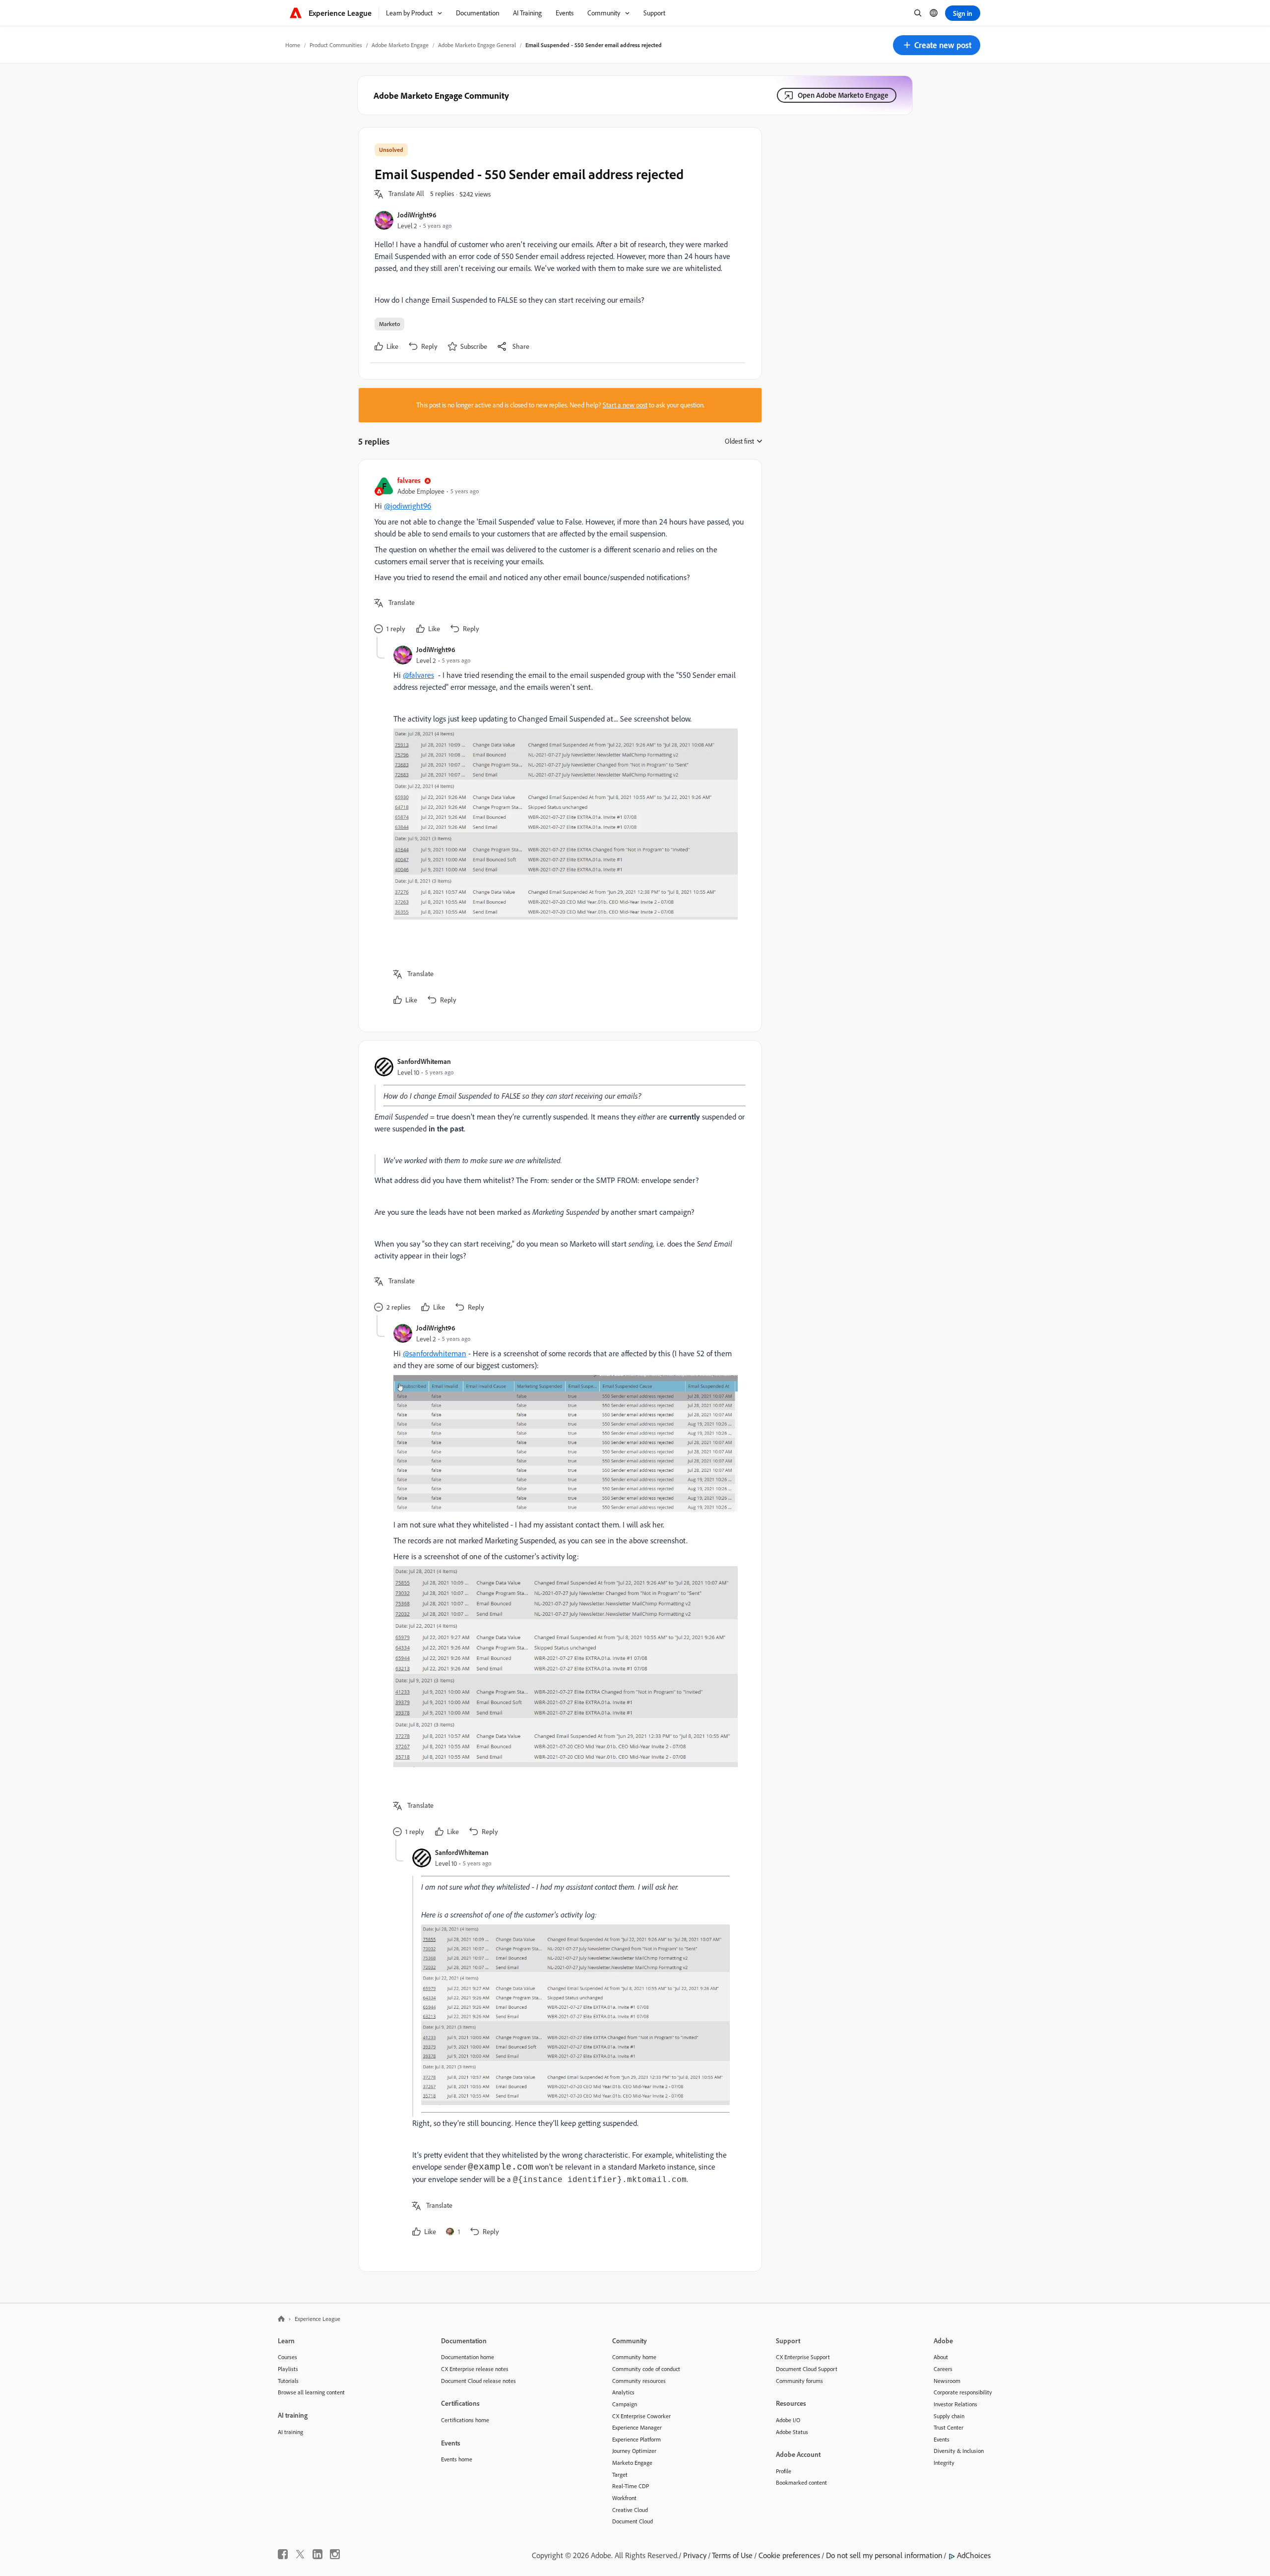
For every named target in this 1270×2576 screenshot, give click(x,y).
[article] (558, 556)
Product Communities (336, 45)
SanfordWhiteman (424, 1061)
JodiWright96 (417, 215)
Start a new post (625, 405)
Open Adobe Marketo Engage (843, 95)
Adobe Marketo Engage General (477, 45)
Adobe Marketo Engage (400, 45)
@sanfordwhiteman (435, 1353)
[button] (937, 45)
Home (293, 45)
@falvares (418, 675)
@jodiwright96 (408, 506)
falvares (409, 480)
